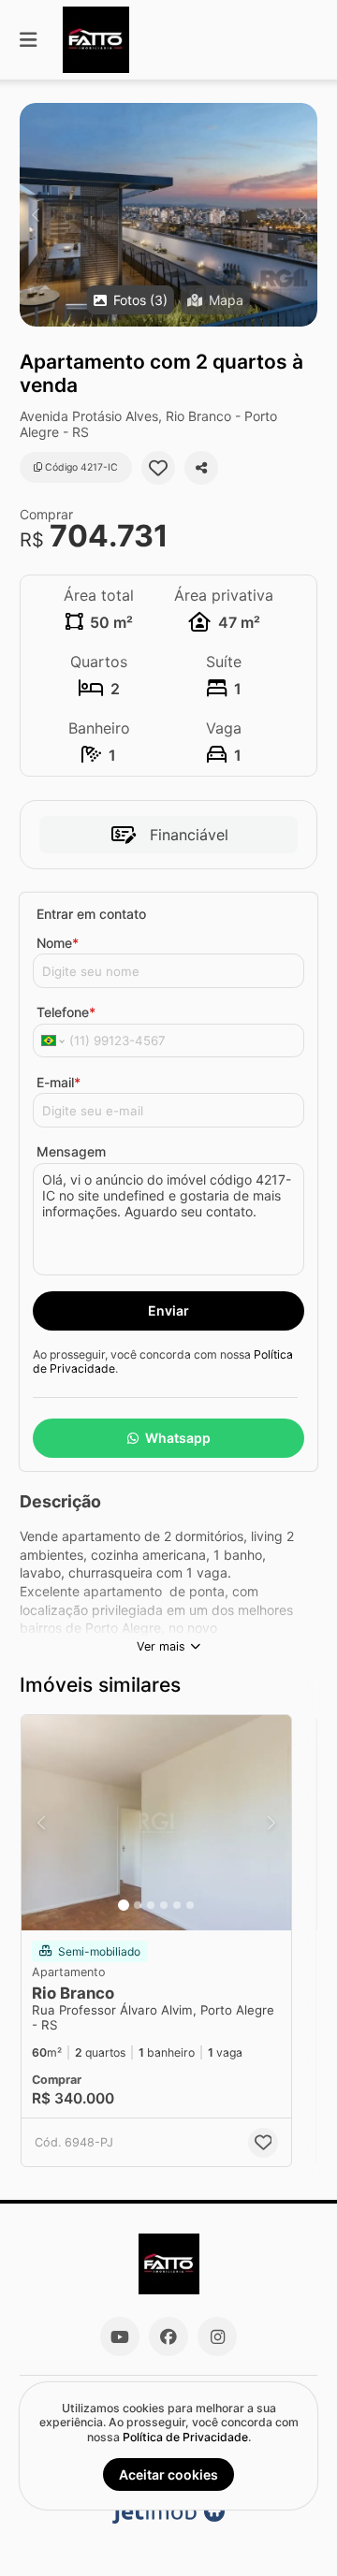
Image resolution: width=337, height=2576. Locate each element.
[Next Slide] (302, 215)
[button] (168, 215)
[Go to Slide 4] (164, 1905)
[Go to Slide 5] (177, 1905)
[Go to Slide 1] (124, 1905)
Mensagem (71, 1151)
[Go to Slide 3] (151, 1905)
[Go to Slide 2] (138, 1905)
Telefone (66, 1012)
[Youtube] (120, 2336)
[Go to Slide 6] (190, 1905)
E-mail (59, 1082)
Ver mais (161, 1646)
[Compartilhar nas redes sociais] (201, 468)
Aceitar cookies (168, 2474)
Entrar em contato (91, 914)
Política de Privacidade (185, 2437)
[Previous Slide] (35, 215)
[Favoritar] (158, 468)
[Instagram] (217, 2336)
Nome (58, 943)
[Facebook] (168, 2336)
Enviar (168, 1310)
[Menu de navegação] (28, 40)
